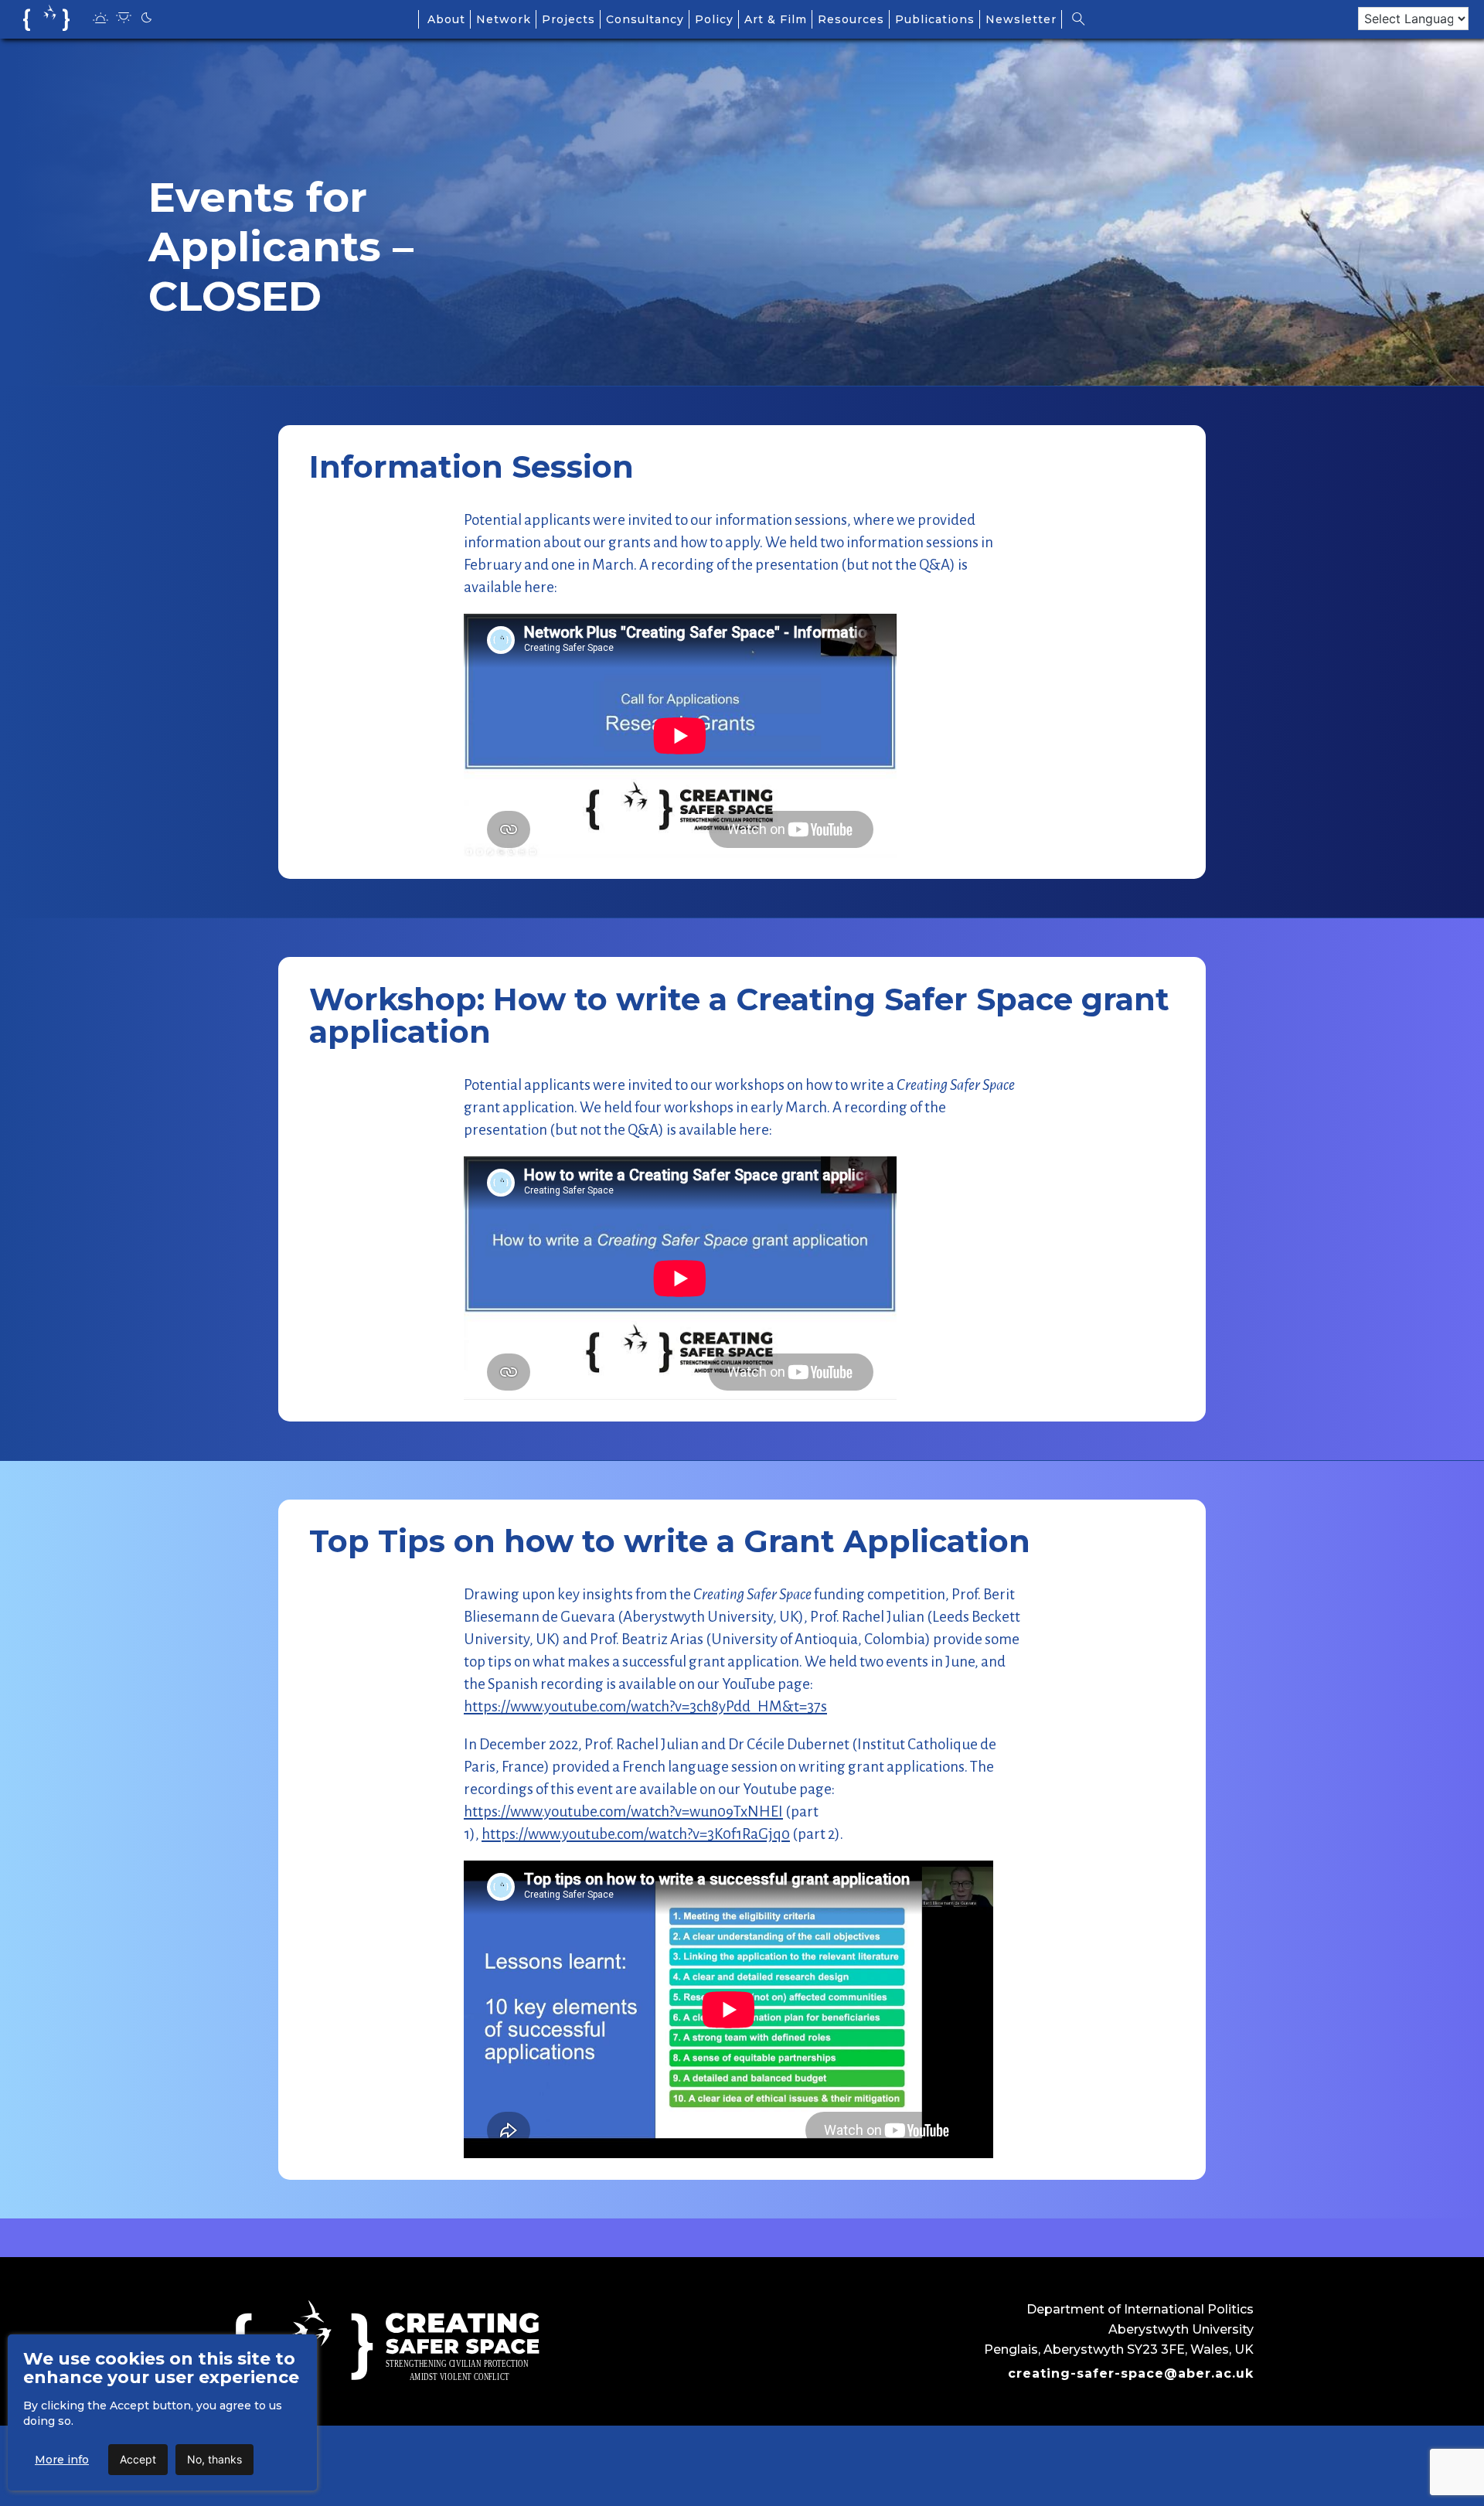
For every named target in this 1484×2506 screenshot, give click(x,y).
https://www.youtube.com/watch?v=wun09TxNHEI (623, 1811)
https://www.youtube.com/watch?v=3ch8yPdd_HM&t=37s (645, 1706)
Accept (138, 2459)
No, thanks (214, 2459)
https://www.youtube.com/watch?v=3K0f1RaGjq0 (636, 1834)
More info (62, 2460)
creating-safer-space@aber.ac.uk (1131, 2373)
